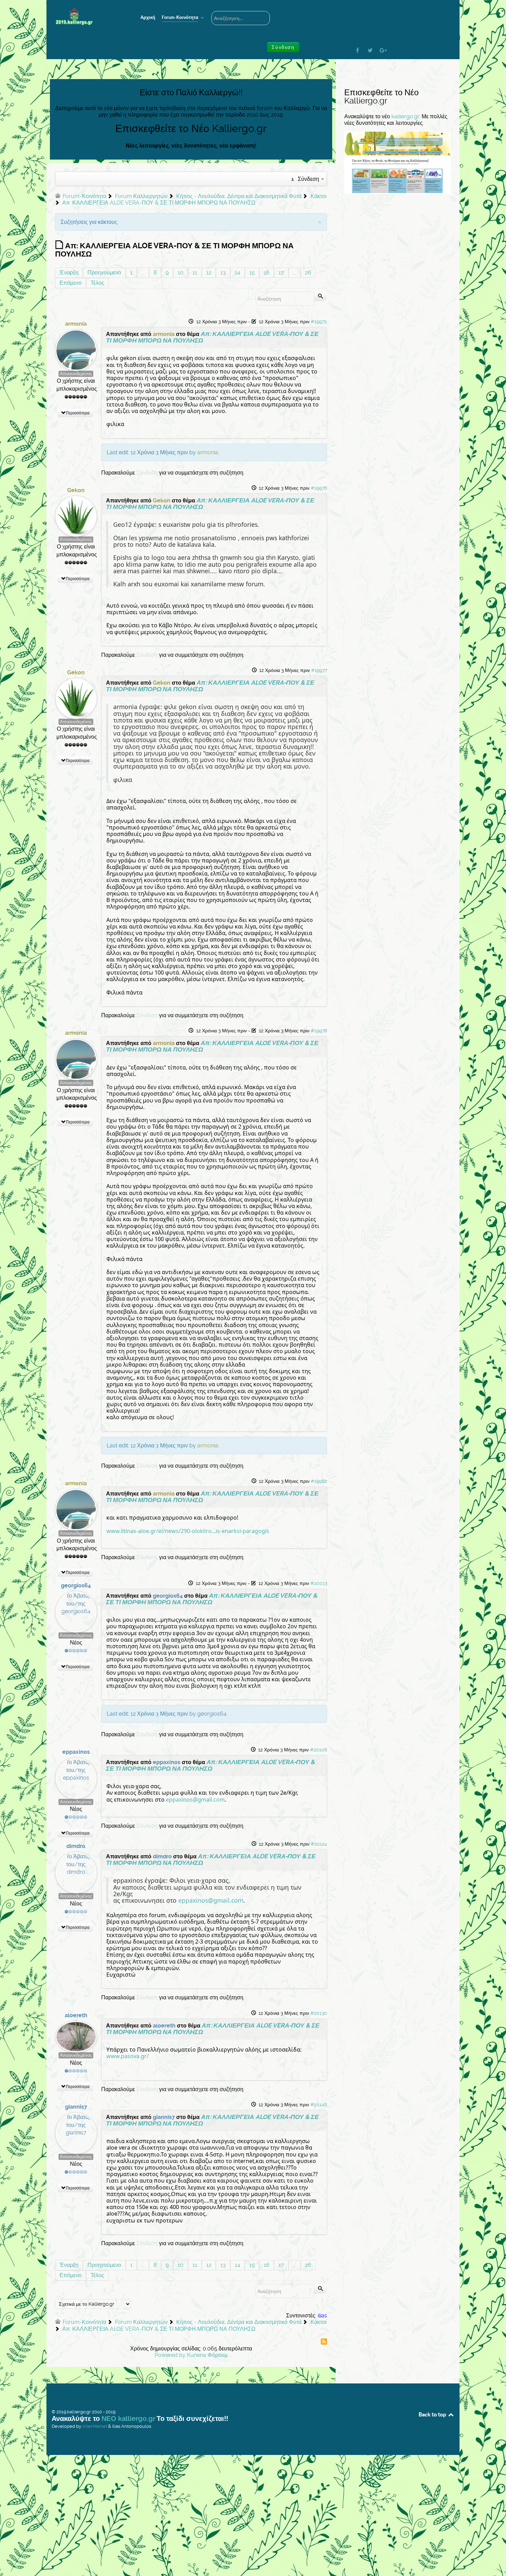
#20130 (319, 2013)
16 (267, 273)
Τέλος (97, 283)
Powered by (170, 2355)
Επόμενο (71, 283)
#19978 (319, 1031)
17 (281, 273)
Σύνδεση (147, 473)
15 (252, 273)
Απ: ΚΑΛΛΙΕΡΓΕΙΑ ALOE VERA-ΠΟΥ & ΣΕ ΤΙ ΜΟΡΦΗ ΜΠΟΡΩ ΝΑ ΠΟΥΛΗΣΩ (212, 337)
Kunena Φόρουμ (207, 2355)
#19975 (319, 322)
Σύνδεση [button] (283, 47)
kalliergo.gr (405, 116)
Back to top (433, 2414)
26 (308, 273)
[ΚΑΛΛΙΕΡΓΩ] (88, 17)
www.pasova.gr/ (128, 2056)
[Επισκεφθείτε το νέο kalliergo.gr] (398, 162)
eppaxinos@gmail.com (195, 1800)
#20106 (319, 1750)
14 (238, 273)
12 (209, 273)
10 (181, 273)
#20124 (319, 1844)
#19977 (319, 670)
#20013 (319, 1583)
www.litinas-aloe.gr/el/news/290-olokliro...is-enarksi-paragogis (188, 1531)
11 (195, 273)
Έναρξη (69, 273)
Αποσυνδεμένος (76, 374)
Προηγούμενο (104, 273)
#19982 (319, 1481)
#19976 (319, 488)
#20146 (319, 2105)
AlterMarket (95, 2426)
